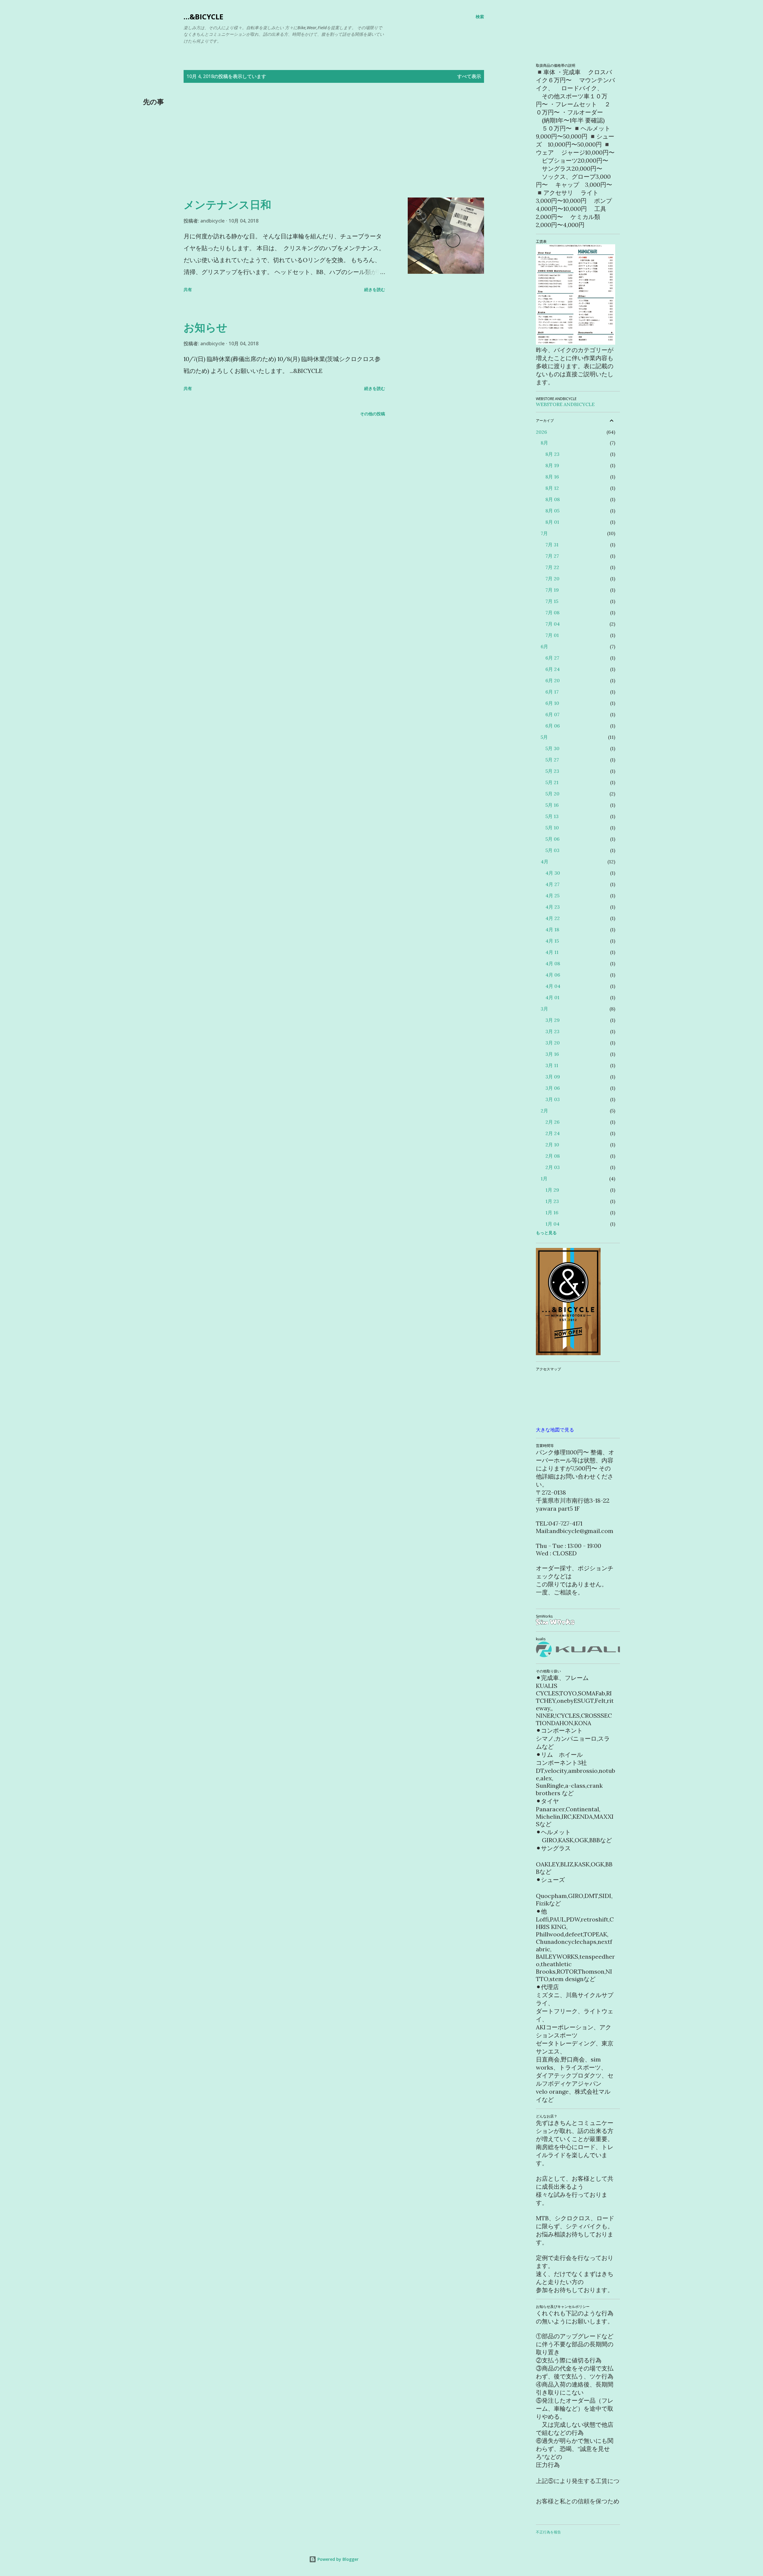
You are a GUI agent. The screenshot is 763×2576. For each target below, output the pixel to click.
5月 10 (552, 828)
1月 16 (552, 1212)
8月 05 (552, 511)
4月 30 (553, 873)
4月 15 (552, 941)
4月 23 (553, 907)
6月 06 (553, 726)
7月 (544, 533)
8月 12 (552, 488)
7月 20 (552, 579)
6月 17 (552, 692)
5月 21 (552, 782)
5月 (544, 737)
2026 (541, 432)
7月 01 (552, 635)
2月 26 (552, 1122)
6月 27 (552, 658)
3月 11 (552, 1065)
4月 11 (552, 952)
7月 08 (552, 612)
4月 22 (553, 918)
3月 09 (553, 1077)
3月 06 (553, 1088)
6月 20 (553, 680)
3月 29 (553, 1020)
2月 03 (553, 1167)
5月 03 (552, 850)
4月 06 (553, 975)
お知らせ (206, 327)
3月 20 (553, 1043)
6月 (544, 646)
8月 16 (552, 477)
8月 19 (552, 465)
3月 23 (552, 1031)
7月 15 (552, 601)
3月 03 (553, 1099)
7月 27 (552, 556)
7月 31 (552, 545)
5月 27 (552, 760)
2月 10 (552, 1145)
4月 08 (553, 963)
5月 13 (552, 816)
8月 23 (552, 454)
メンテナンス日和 (227, 205)
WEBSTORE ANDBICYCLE (565, 404)
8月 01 (552, 522)
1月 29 (552, 1190)
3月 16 (552, 1054)
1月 (544, 1179)
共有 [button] (188, 289)
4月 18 (552, 929)
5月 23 (552, 771)
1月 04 (552, 1224)
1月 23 (552, 1201)
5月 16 (552, 805)
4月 (545, 862)
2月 (544, 1111)
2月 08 (553, 1156)
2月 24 (553, 1133)
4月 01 (552, 997)
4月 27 (552, 884)
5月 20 (552, 794)
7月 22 (552, 567)
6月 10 (552, 703)
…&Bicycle (203, 17)
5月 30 (552, 748)
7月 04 (553, 624)
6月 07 (552, 714)
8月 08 (553, 499)
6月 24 (553, 669)
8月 (544, 443)
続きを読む (375, 289)
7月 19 (552, 590)
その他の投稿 (373, 414)
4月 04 (553, 986)
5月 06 (552, 839)
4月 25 (552, 896)
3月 (544, 1009)
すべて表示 (469, 76)
